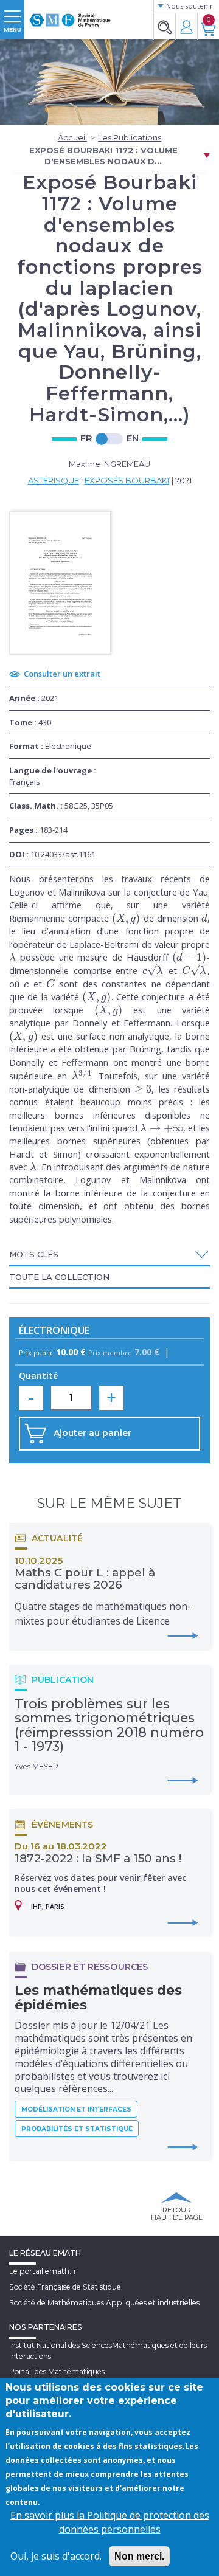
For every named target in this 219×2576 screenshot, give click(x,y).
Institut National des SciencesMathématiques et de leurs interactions (108, 2350)
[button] (109, 1254)
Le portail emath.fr (43, 2271)
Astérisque (54, 480)
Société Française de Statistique (65, 2287)
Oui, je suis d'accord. (56, 2556)
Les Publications (130, 137)
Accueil (72, 137)
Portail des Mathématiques (57, 2371)
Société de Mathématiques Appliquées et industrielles (104, 2303)
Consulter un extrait (62, 674)
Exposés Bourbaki (127, 480)
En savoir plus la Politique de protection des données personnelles (110, 2522)
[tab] (109, 1255)
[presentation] (127, 918)
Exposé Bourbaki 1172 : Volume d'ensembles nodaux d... (103, 156)
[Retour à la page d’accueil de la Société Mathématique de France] (70, 15)
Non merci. (139, 2556)
